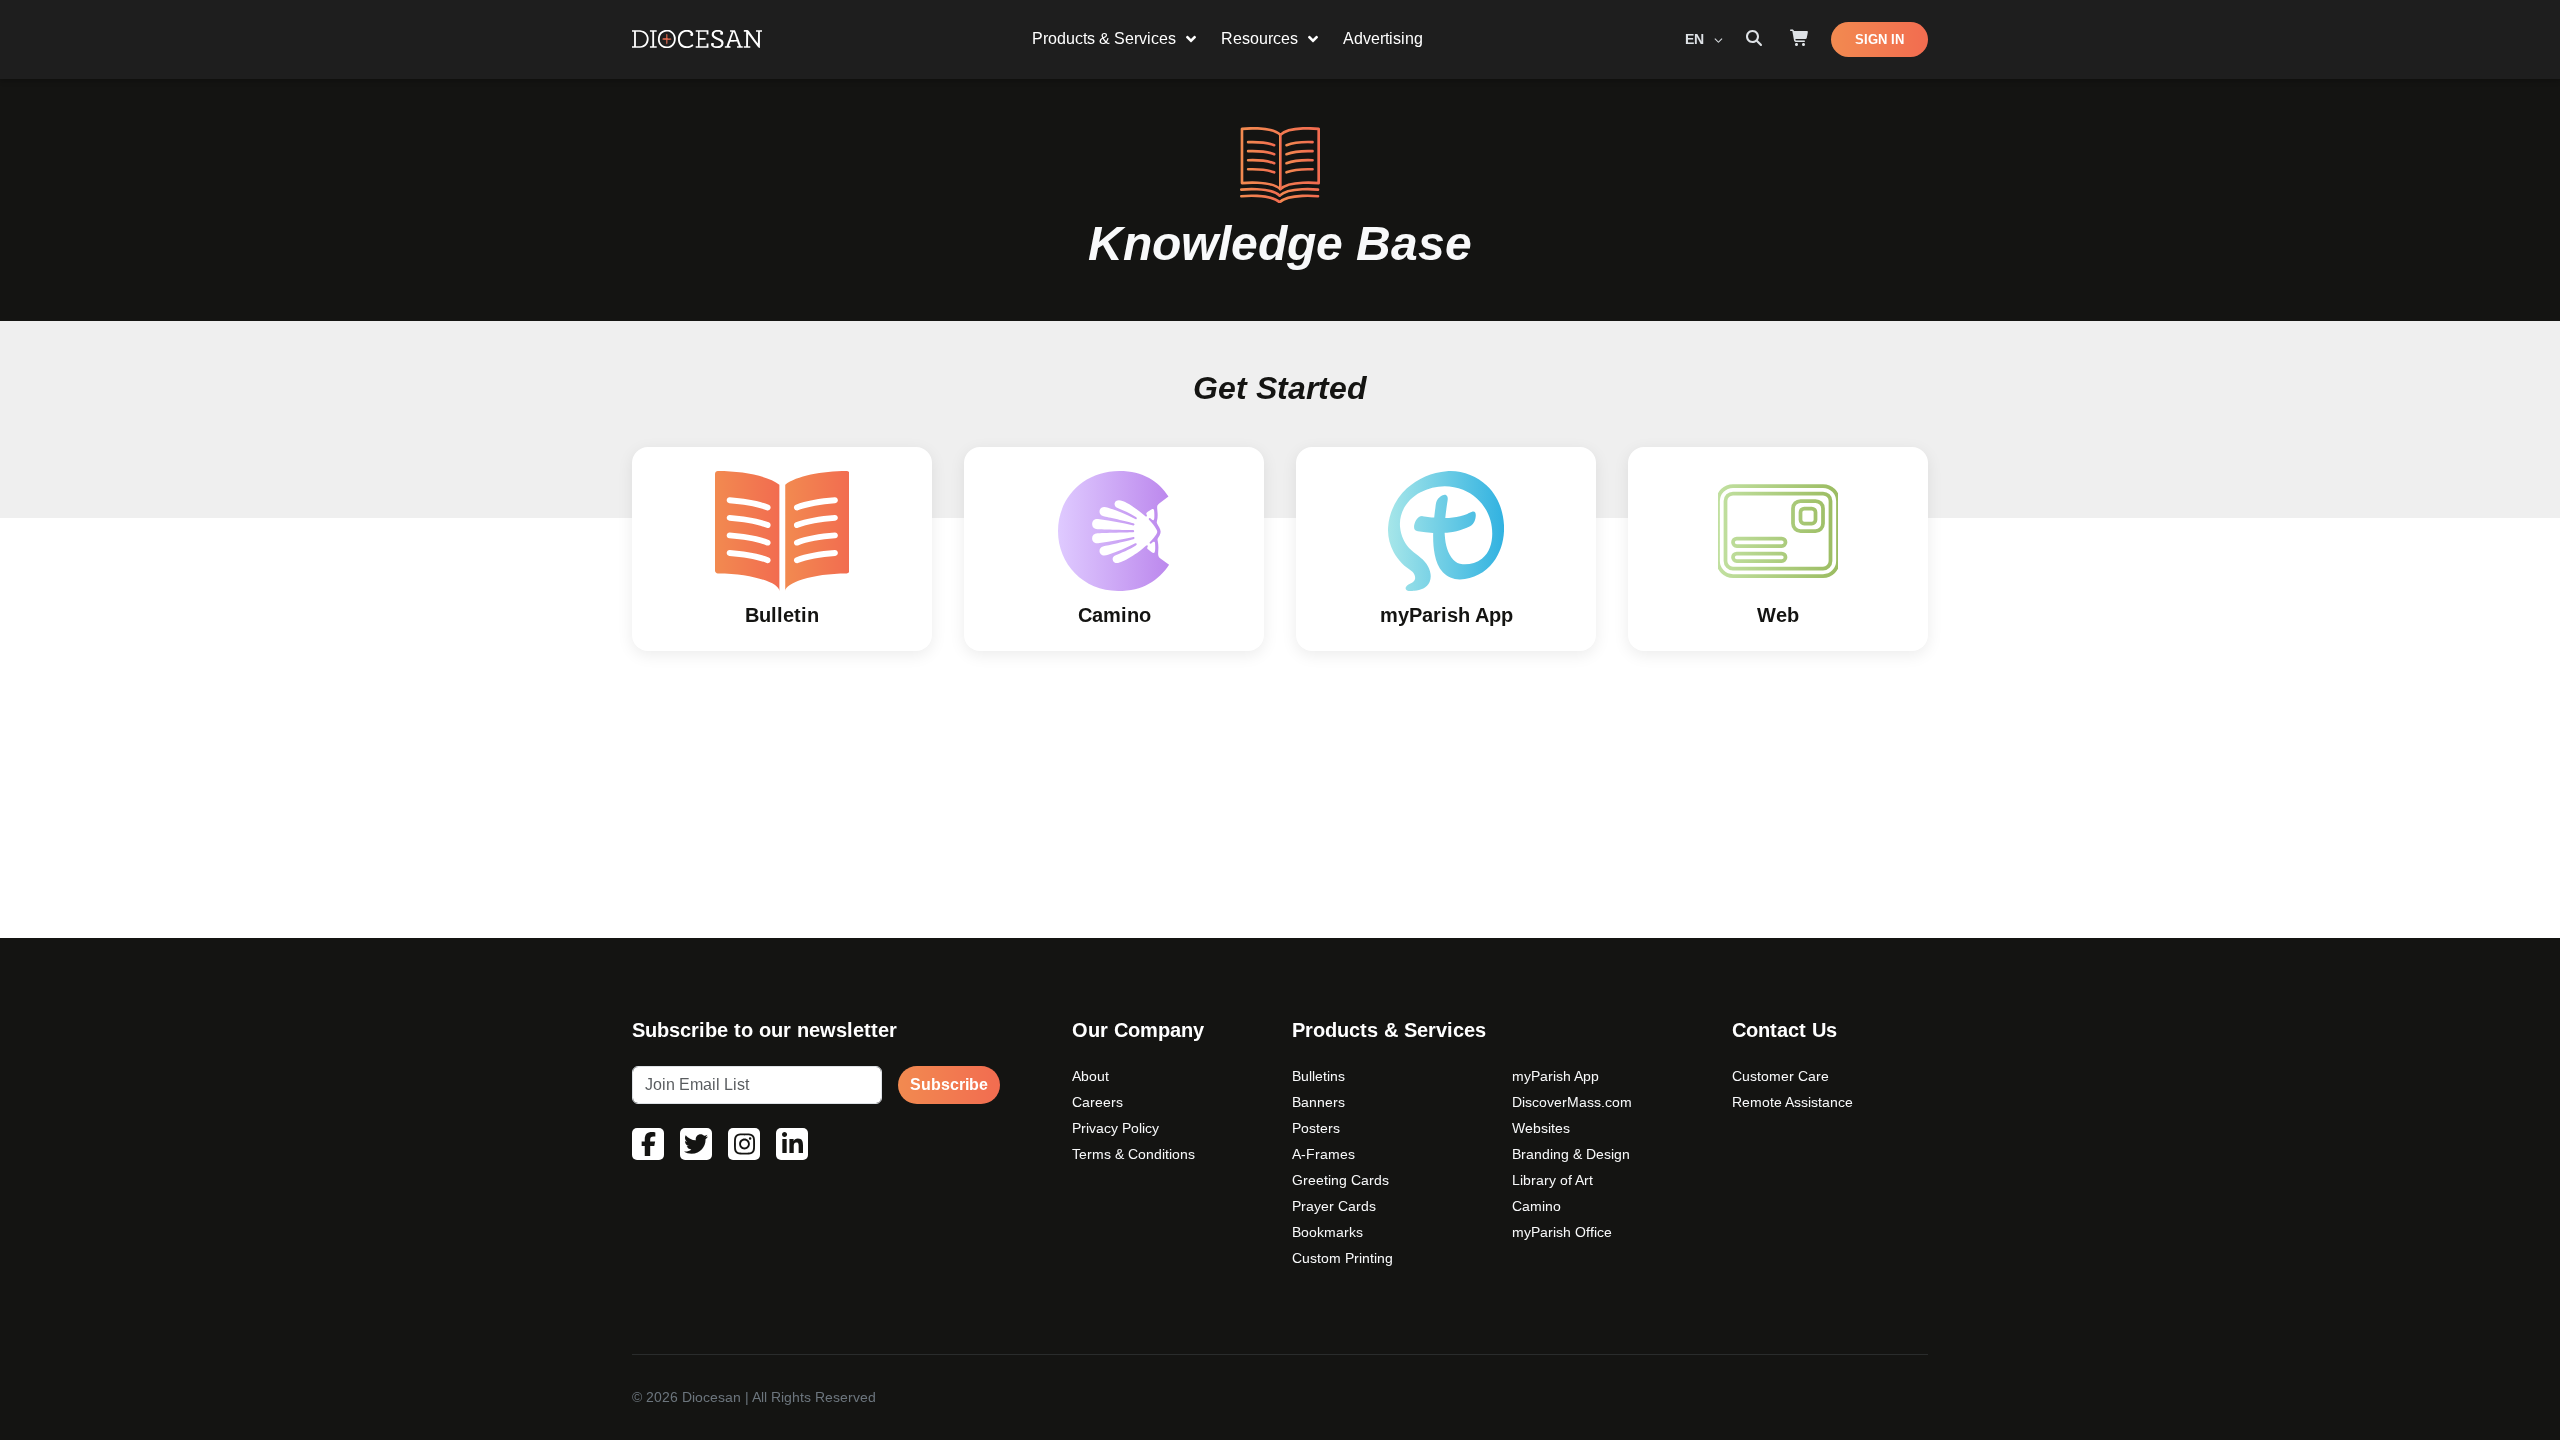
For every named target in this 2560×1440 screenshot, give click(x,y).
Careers (1097, 1102)
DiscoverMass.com (1572, 1102)
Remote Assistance (1792, 1102)
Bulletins (1318, 1076)
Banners (1318, 1102)
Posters (1316, 1128)
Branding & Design (1571, 1154)
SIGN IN (1879, 39)
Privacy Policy (1115, 1128)
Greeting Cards (1340, 1180)
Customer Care (1780, 1076)
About (1090, 1076)
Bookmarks (1327, 1232)
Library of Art (1552, 1180)
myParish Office (1562, 1232)
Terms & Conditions (1133, 1154)
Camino (1536, 1206)
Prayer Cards (1334, 1206)
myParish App (1555, 1076)
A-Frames (1323, 1154)
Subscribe (949, 1084)
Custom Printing (1342, 1258)
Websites (1541, 1128)
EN (1696, 39)
